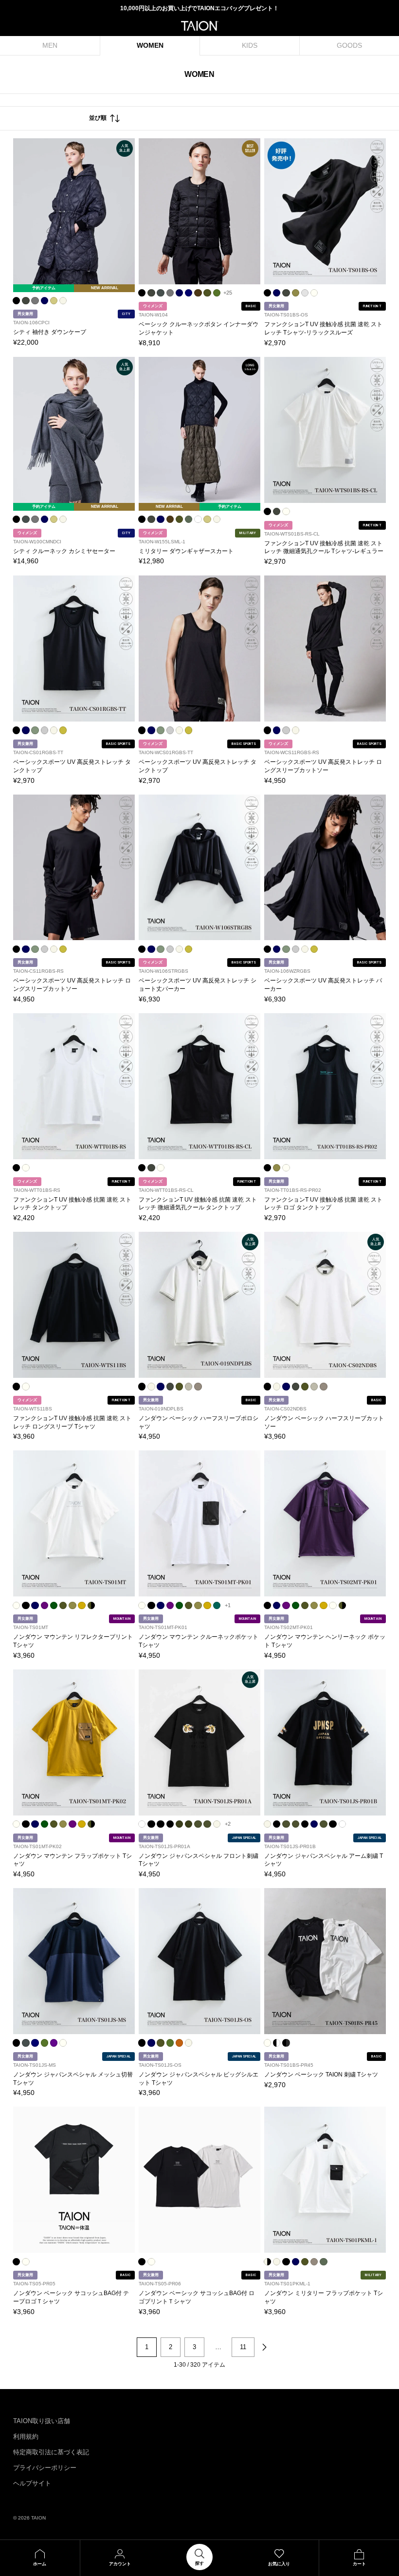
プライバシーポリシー (45, 2468)
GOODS (349, 45)
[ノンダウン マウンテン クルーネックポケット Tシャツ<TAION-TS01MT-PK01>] (199, 1523)
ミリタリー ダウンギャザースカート (186, 551)
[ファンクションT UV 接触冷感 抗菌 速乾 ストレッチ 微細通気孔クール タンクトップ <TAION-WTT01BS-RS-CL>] (199, 1086)
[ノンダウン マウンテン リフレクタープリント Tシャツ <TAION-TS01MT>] (74, 1523)
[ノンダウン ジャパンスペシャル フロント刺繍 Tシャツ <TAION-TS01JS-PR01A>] (199, 1742)
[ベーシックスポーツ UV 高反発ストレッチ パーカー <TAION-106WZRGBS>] (325, 868)
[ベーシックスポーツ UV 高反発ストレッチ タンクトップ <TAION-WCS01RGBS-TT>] (199, 649)
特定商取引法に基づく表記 (51, 2452)
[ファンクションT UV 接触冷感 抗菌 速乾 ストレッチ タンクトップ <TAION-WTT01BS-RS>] (74, 1086)
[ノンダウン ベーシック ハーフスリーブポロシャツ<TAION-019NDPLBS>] (199, 1305)
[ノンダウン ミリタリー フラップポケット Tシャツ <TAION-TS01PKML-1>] (325, 2180)
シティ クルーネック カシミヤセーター (64, 551)
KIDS (250, 45)
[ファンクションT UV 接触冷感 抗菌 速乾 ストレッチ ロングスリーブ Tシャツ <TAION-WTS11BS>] (74, 1305)
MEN (50, 45)
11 (243, 2347)
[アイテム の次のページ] (264, 2347)
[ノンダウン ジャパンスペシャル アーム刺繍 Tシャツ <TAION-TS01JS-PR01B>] (325, 1742)
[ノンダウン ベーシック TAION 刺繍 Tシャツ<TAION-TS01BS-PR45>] (325, 1961)
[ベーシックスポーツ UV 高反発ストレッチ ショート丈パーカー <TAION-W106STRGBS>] (199, 868)
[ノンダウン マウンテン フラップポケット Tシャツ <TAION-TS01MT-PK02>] (74, 1742)
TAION (38, 2518)
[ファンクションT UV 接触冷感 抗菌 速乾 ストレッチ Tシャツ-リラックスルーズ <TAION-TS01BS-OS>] (325, 211)
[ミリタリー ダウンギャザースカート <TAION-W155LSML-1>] (199, 430)
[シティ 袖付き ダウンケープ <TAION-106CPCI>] (74, 211)
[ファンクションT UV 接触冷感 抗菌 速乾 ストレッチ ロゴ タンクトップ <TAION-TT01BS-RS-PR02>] (325, 1086)
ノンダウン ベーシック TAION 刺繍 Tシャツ (321, 2075)
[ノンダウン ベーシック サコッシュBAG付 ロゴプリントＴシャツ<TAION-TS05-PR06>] (199, 2180)
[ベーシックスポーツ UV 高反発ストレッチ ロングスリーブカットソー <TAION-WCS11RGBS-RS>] (325, 649)
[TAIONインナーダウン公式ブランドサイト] (200, 26)
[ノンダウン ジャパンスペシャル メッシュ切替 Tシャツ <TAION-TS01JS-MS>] (74, 1961)
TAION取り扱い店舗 (42, 2421)
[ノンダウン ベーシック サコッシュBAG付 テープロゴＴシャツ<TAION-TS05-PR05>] (74, 2180)
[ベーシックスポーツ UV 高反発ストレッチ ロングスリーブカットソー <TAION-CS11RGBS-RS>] (74, 868)
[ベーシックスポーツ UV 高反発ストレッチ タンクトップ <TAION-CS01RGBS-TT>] (74, 649)
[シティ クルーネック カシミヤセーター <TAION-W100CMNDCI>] (74, 430)
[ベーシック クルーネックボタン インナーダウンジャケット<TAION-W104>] (199, 211)
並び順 (98, 118)
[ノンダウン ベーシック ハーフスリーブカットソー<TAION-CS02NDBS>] (325, 1305)
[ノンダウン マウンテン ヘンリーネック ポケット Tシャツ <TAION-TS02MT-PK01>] (325, 1523)
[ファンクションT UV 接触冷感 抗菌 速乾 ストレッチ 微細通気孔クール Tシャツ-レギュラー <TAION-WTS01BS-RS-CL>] (325, 430)
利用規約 (26, 2437)
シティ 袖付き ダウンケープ (50, 332)
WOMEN (150, 45)
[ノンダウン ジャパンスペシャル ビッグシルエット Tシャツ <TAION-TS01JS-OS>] (199, 1961)
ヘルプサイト (32, 2483)
